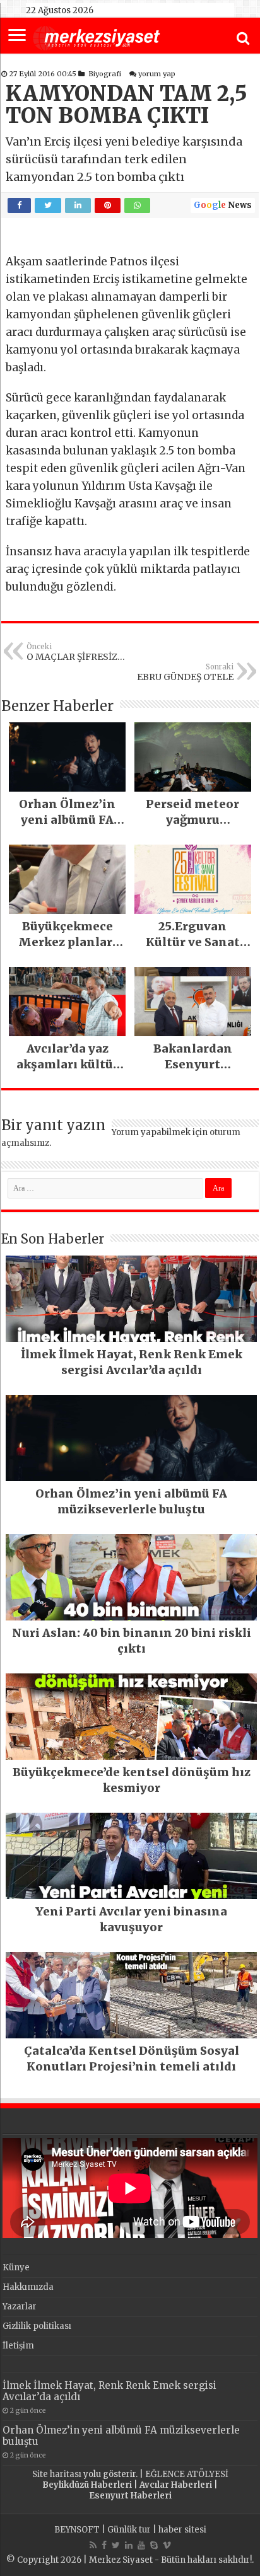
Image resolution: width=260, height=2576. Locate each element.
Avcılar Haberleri (176, 2485)
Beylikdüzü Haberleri (87, 2485)
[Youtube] (141, 2545)
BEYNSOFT (77, 2530)
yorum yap (157, 74)
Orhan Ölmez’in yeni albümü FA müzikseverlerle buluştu (121, 2436)
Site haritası (57, 2474)
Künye (16, 2267)
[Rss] (93, 2545)
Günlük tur (129, 2530)
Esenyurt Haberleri (130, 2496)
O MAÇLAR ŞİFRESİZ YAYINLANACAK (72, 652)
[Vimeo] (167, 2545)
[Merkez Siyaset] (97, 37)
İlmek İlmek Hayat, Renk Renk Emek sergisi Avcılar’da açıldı (109, 2391)
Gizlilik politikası (37, 2326)
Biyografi (105, 74)
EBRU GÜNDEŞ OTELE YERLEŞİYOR (185, 673)
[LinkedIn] (129, 2545)
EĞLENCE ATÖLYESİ (187, 2474)
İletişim (18, 2346)
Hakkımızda (28, 2287)
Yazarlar (20, 2307)
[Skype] (154, 2545)
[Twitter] (116, 2545)
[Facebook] (104, 2545)
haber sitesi (182, 2530)
